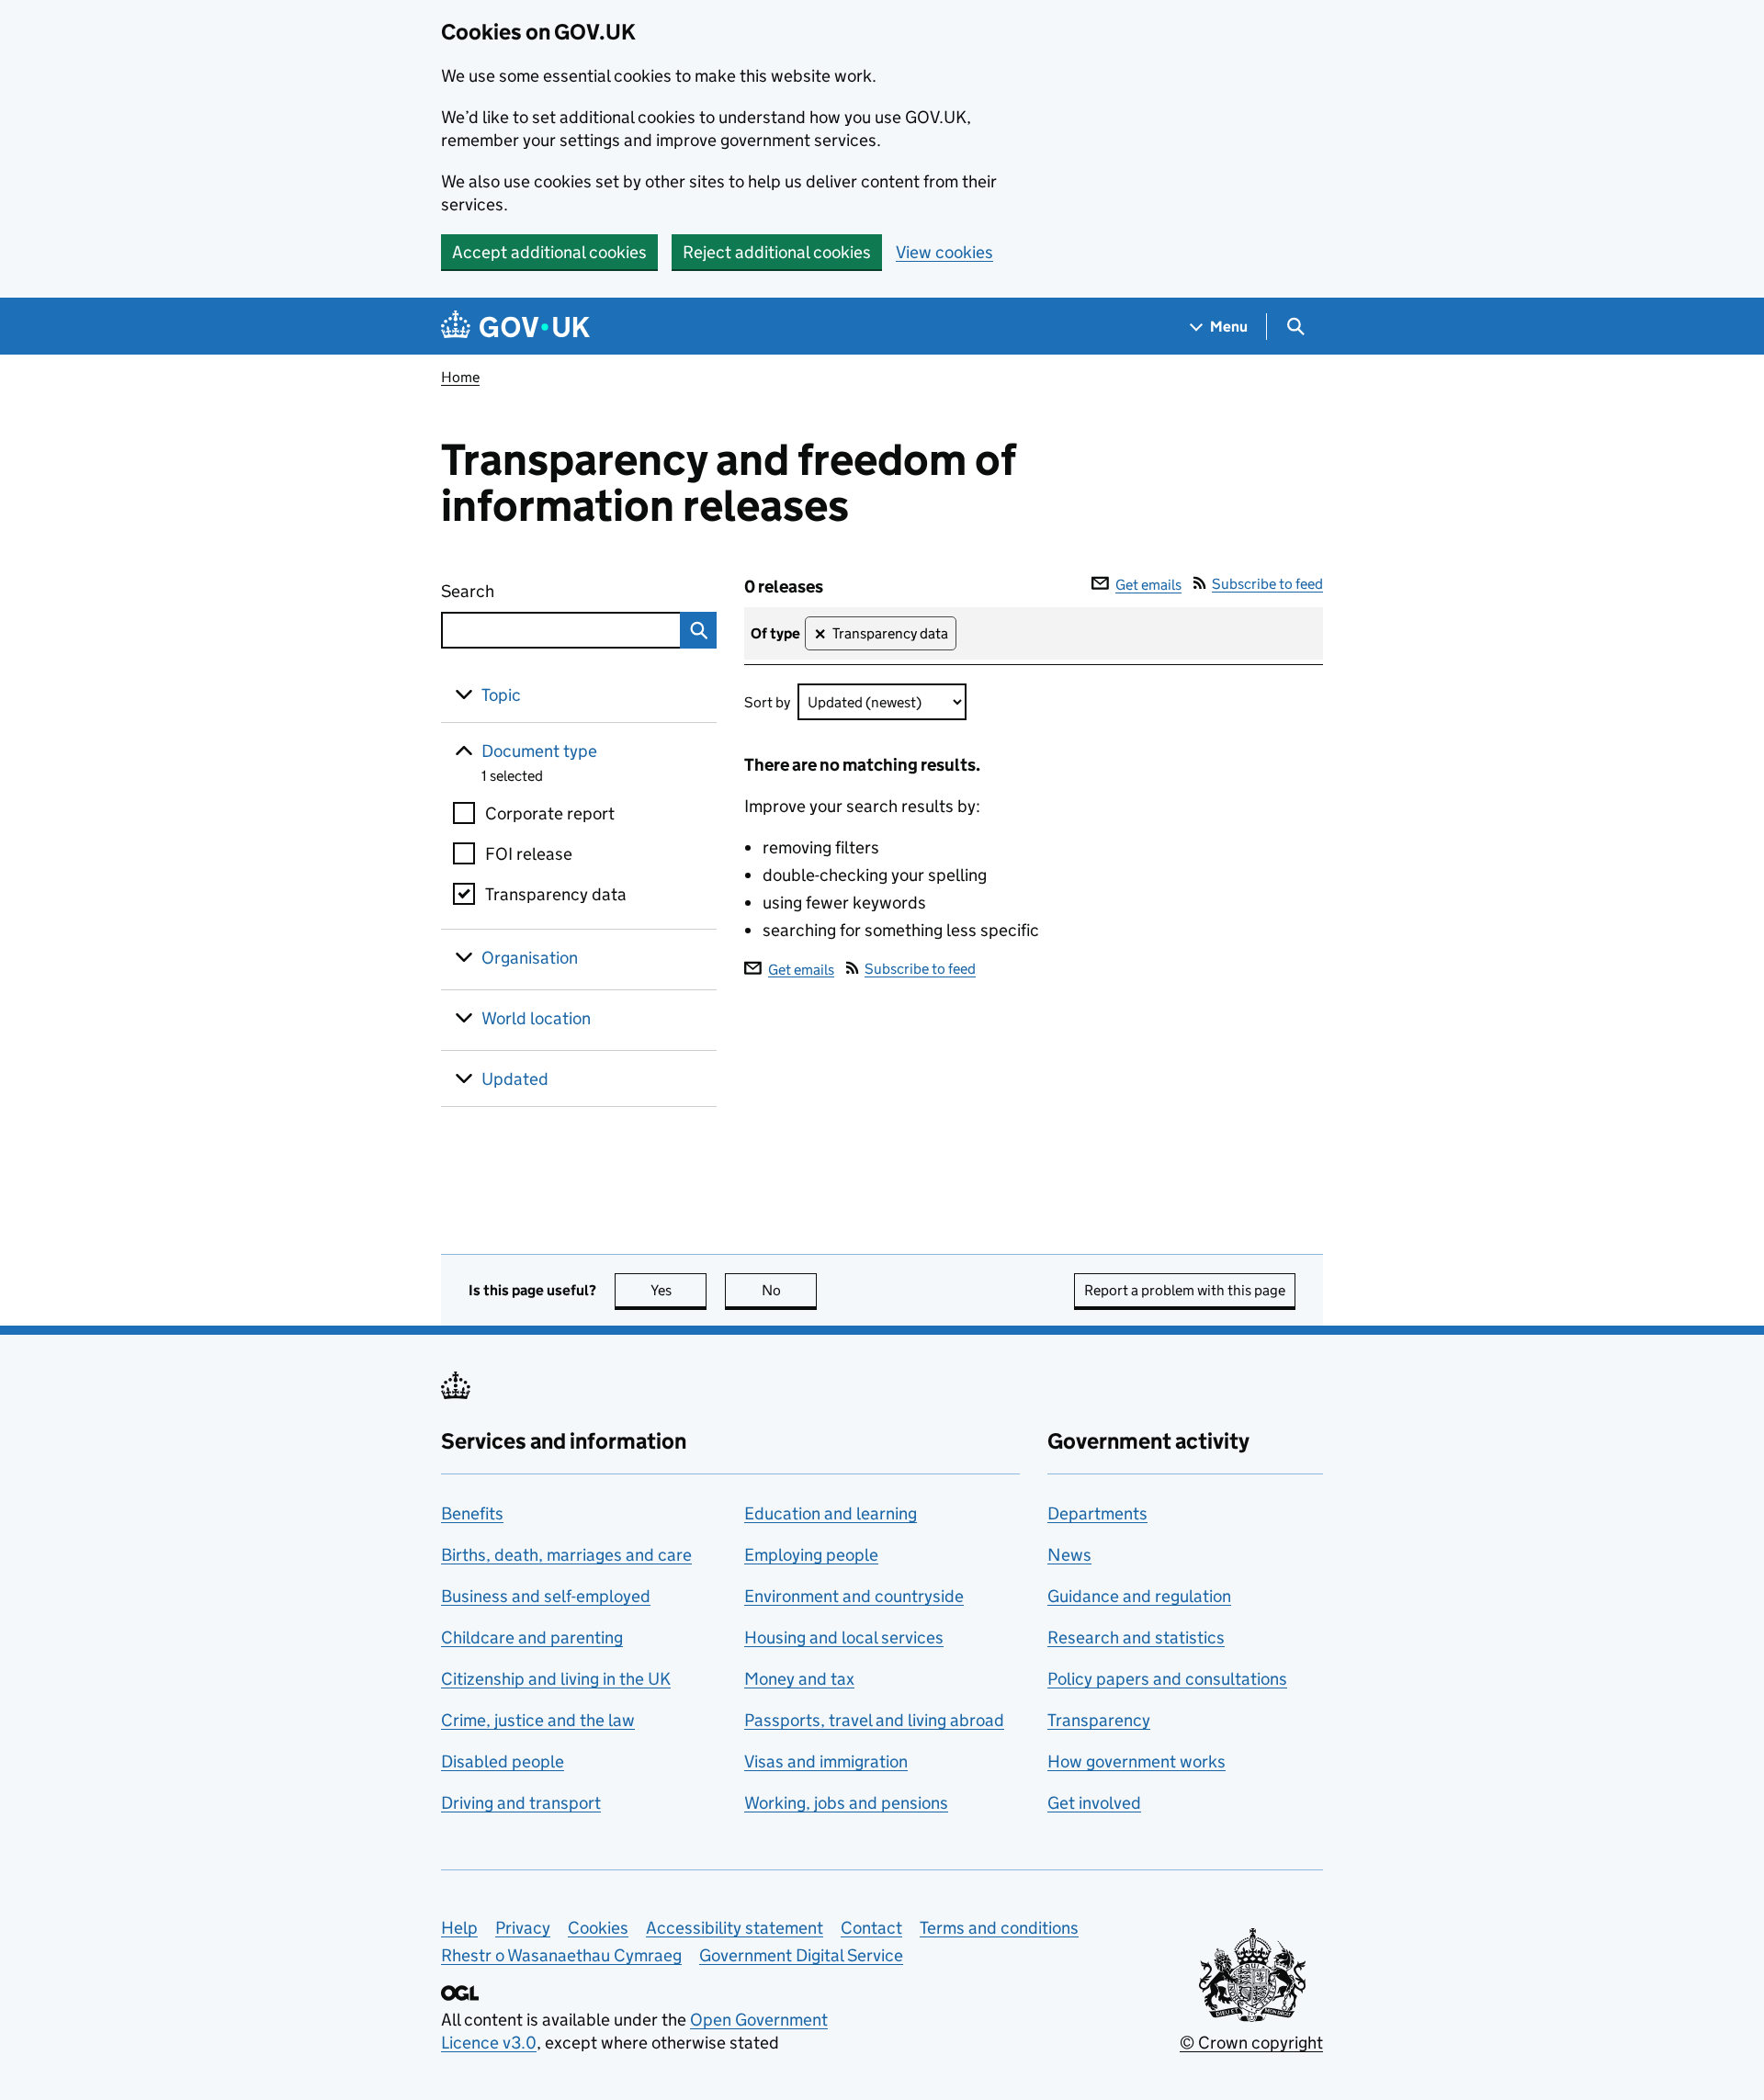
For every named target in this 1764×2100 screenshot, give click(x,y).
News (1069, 1555)
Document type (539, 751)
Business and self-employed (546, 1596)
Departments (1097, 1513)
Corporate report (550, 813)
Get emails (1148, 585)
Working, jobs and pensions (846, 1803)
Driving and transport (521, 1803)
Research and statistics (1136, 1637)
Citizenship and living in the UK (556, 1679)
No (789, 1290)
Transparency (1099, 1720)
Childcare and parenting (532, 1637)
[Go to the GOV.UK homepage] (515, 327)
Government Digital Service (801, 1955)
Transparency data (556, 894)
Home (460, 377)
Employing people (811, 1555)
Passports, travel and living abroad (874, 1720)
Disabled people (503, 1761)
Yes (678, 1290)
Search (535, 591)
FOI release (529, 854)
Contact (871, 1928)
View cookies (944, 252)
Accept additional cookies (549, 252)
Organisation (530, 958)
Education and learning (831, 1513)
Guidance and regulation (1139, 1596)
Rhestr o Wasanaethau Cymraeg (561, 1955)
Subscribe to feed (1267, 584)
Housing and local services (844, 1637)
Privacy (523, 1928)
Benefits (472, 1513)
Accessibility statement (735, 1928)
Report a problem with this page (1185, 1290)
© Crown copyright (1251, 2043)
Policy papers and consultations (1167, 1679)
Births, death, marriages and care (566, 1555)
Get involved (1094, 1803)
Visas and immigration (826, 1761)
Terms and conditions (999, 1928)
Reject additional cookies (777, 252)
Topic (501, 695)
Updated (515, 1079)
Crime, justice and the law (538, 1720)
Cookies (598, 1928)
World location (536, 1018)
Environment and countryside (854, 1596)
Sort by (767, 702)
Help (459, 1928)
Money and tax (799, 1679)
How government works (1136, 1761)
